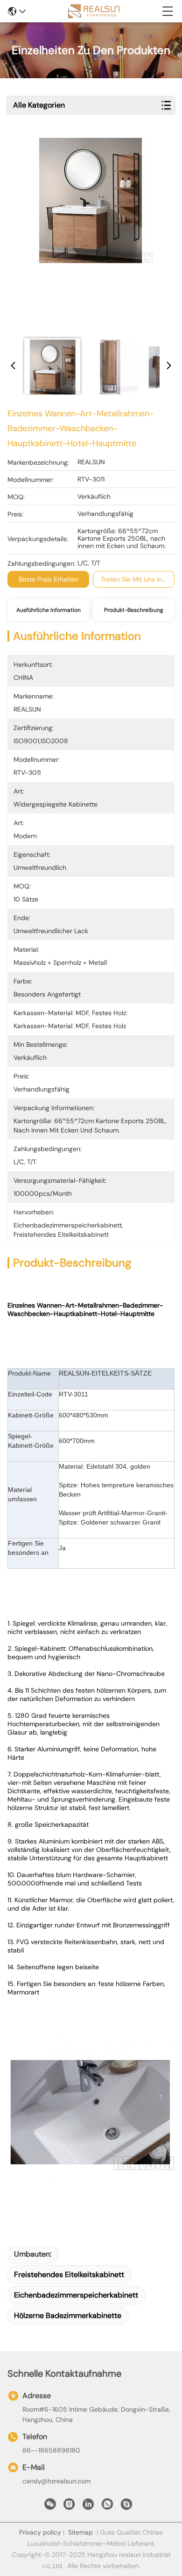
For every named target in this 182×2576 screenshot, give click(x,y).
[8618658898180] (107, 2507)
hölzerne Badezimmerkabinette (68, 2315)
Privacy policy (40, 2532)
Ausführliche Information (49, 610)
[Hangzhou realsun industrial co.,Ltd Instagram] (69, 2507)
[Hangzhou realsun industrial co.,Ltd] (94, 11)
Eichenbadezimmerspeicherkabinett (76, 2295)
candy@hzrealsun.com (56, 2481)
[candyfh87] (126, 2507)
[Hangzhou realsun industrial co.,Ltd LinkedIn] (88, 2507)
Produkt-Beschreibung (134, 610)
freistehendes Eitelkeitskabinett (69, 2274)
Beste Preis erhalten (49, 579)
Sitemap (80, 2532)
